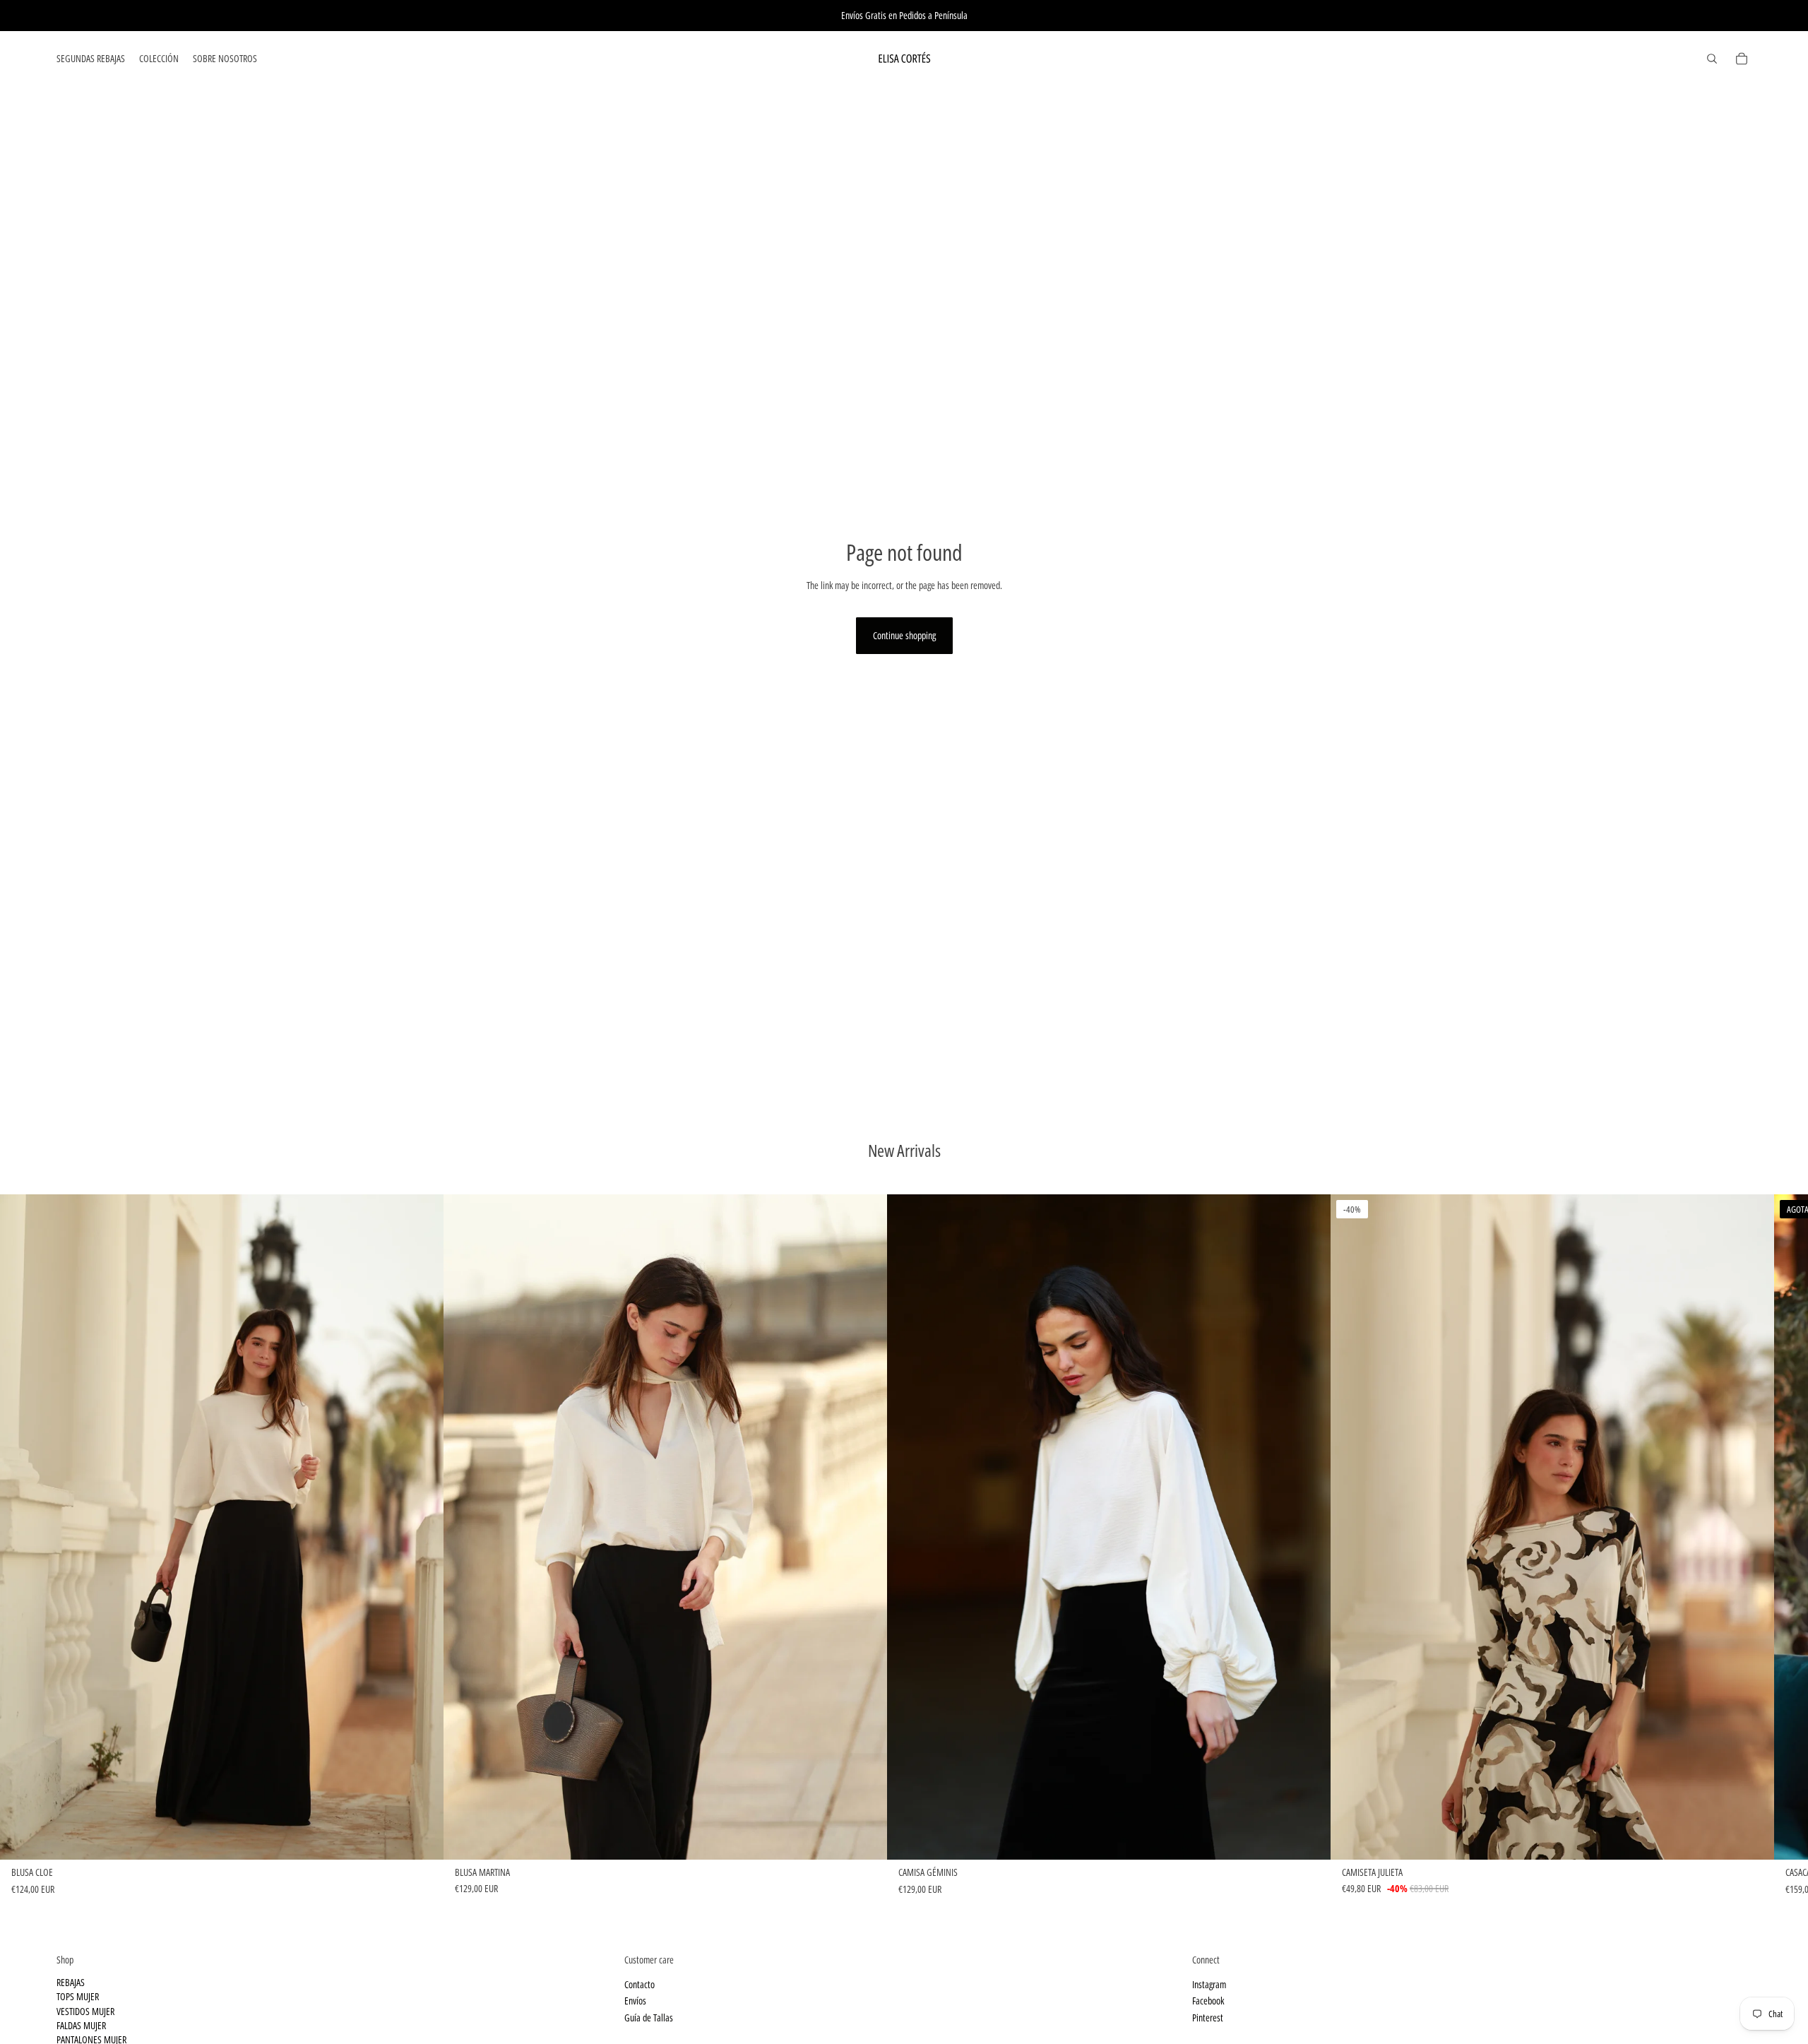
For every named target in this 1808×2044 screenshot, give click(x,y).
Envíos (635, 2001)
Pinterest (1208, 2018)
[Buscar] (1712, 59)
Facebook (1208, 2001)
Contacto (640, 1984)
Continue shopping (904, 635)
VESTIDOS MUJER (85, 2011)
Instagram (1209, 1984)
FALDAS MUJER (81, 2025)
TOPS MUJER (78, 1996)
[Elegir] (422, 1838)
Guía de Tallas (649, 2018)
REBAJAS (71, 1982)
